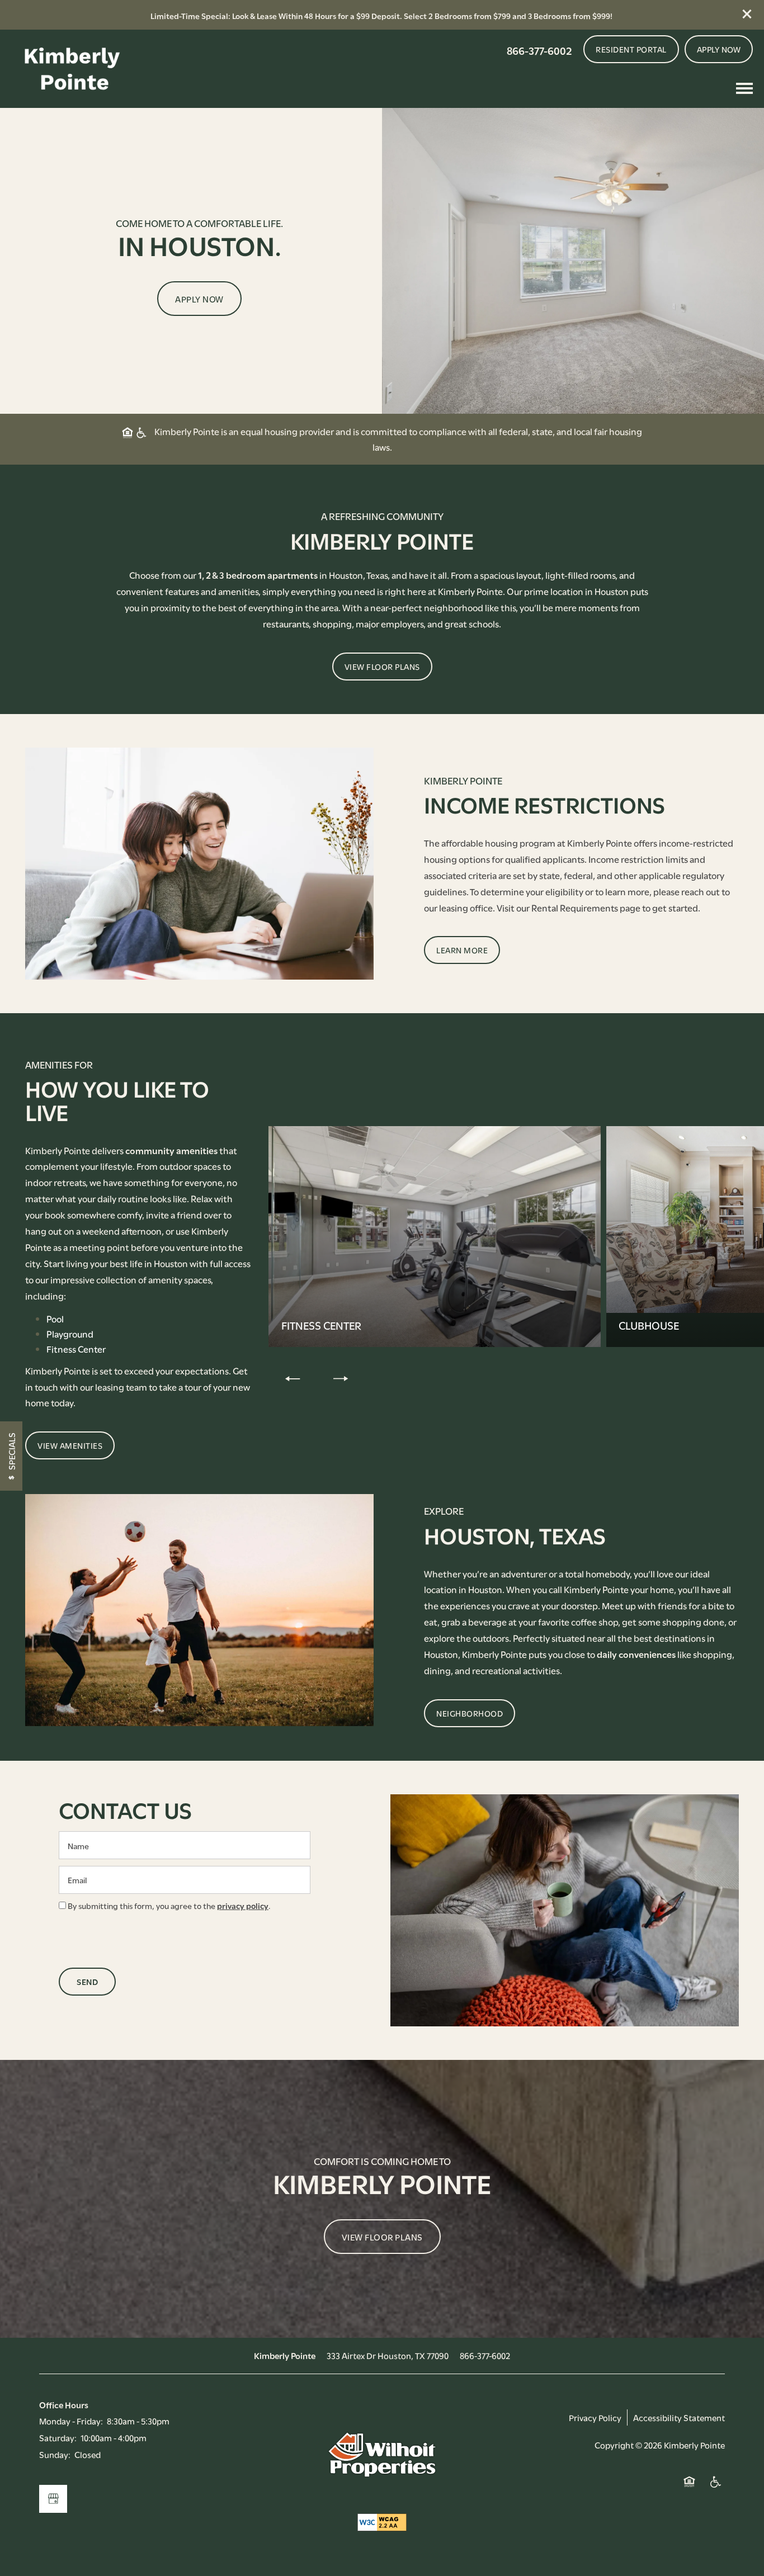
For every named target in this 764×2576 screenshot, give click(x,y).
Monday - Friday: (71, 2421)
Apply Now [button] (199, 299)
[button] (747, 14)
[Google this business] (53, 2499)
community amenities (171, 1150)
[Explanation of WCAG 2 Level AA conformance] (382, 2522)
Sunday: (55, 2454)
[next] (341, 1378)
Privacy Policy (595, 2417)
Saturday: (58, 2437)
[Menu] (744, 88)
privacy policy (243, 1905)
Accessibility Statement (679, 2417)
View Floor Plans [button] (382, 2237)
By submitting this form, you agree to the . (169, 1905)
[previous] (293, 1378)
